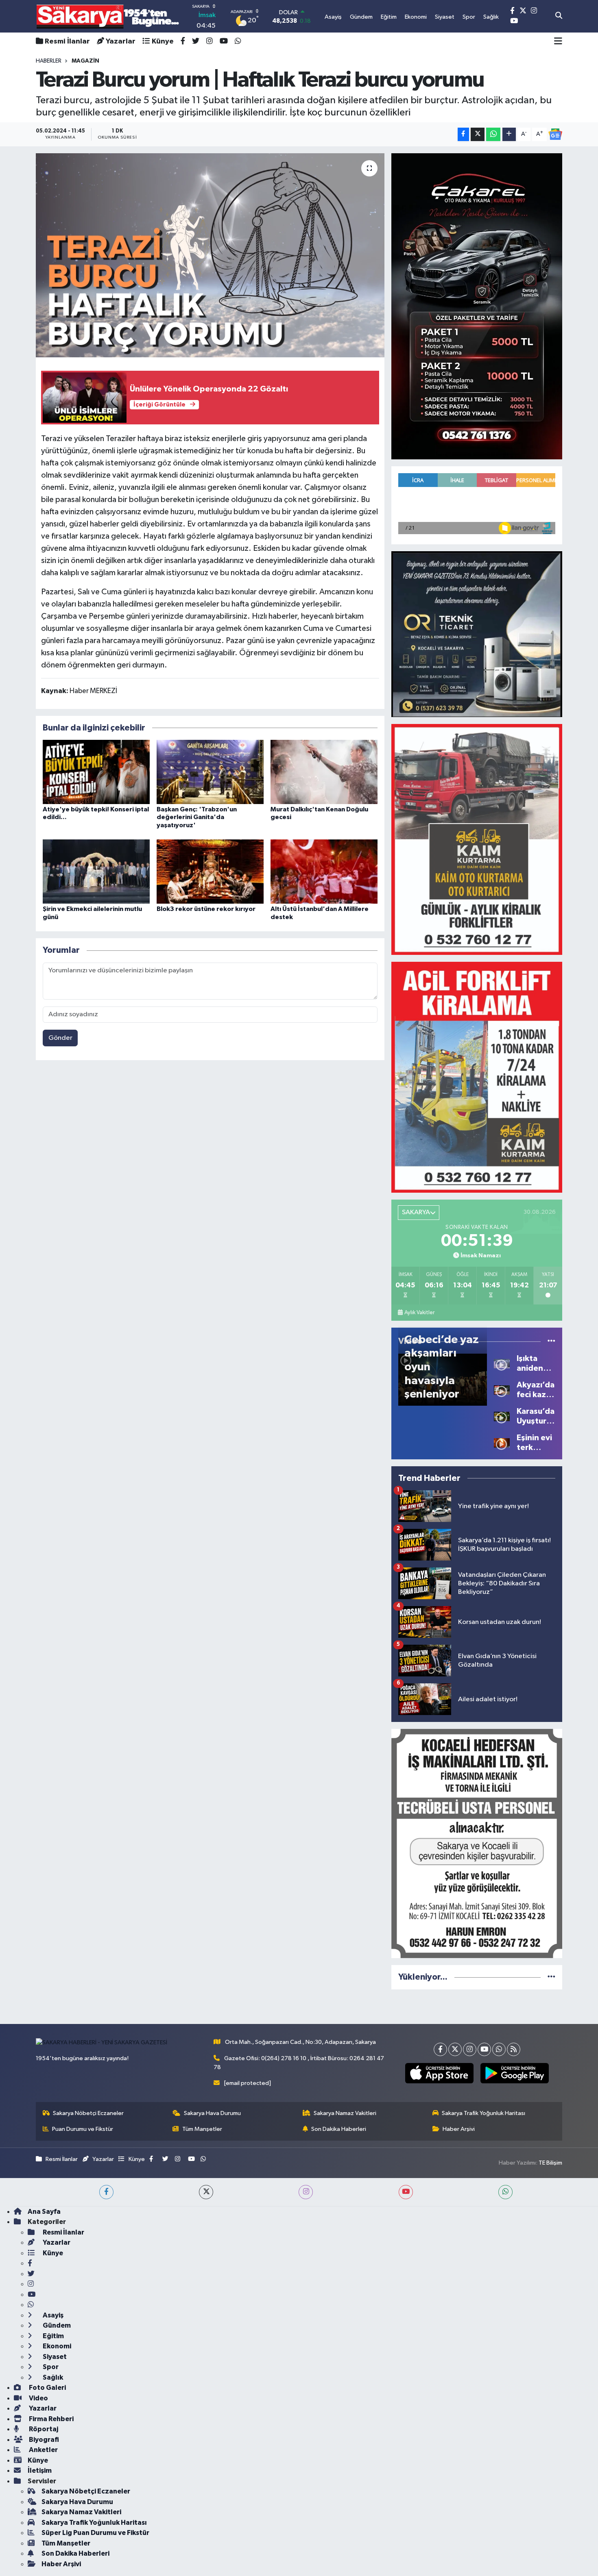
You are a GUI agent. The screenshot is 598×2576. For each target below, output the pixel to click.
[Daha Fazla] (509, 134)
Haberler (49, 61)
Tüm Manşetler (202, 2129)
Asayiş (52, 2315)
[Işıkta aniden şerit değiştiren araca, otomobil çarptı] (502, 1363)
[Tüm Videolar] (551, 1341)
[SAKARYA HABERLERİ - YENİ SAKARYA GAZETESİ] (108, 16)
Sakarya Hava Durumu (212, 2113)
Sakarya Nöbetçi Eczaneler (88, 2113)
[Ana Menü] (558, 41)
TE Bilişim (550, 2163)
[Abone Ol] (555, 134)
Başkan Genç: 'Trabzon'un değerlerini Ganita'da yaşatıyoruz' (197, 817)
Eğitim (53, 2336)
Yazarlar (121, 41)
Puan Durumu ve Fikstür (83, 2129)
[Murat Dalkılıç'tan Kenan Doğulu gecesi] (324, 772)
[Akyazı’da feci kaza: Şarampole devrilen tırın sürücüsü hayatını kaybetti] (502, 1390)
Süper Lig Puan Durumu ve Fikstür (95, 2533)
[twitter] (206, 2192)
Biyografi (43, 2440)
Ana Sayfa (44, 2212)
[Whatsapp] (499, 2049)
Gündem (56, 2325)
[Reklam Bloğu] (477, 306)
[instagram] (306, 2192)
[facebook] (106, 2192)
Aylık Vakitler (419, 1313)
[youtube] (406, 2192)
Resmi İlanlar (67, 41)
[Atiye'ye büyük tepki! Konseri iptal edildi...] (96, 772)
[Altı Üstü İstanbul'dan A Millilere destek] (324, 871)
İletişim (40, 2471)
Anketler (43, 2450)
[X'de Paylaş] (478, 134)
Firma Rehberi (51, 2419)
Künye (163, 41)
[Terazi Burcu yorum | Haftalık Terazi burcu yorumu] (210, 255)
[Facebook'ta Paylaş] (463, 134)
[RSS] (514, 2049)
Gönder (60, 1038)
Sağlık (52, 2377)
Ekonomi (56, 2346)
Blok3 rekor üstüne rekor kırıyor (206, 909)
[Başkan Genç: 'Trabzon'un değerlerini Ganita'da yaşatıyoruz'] (210, 772)
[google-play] (514, 2073)
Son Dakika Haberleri (339, 2129)
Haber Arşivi (459, 2129)
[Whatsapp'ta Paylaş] (493, 134)
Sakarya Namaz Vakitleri (345, 2113)
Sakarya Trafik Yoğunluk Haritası (483, 2113)
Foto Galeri (47, 2388)
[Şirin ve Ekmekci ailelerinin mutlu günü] (96, 871)
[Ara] (559, 16)
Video (38, 2398)
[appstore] (439, 2073)
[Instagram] (470, 2049)
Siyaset (54, 2357)
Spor (50, 2367)
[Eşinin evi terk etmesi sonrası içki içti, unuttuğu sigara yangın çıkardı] (502, 1442)
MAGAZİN (85, 61)
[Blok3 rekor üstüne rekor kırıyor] (210, 871)
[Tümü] (551, 1977)
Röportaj (43, 2429)
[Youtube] (484, 2049)
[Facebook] (440, 2049)
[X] (455, 2049)
